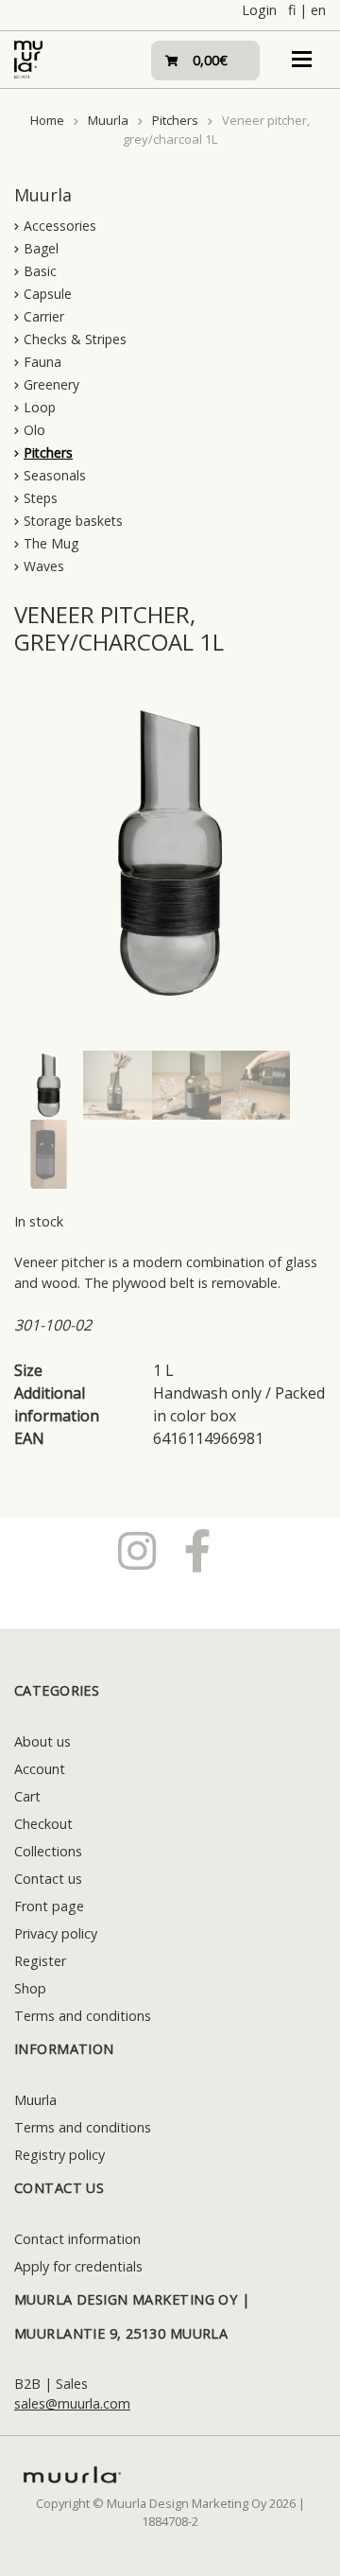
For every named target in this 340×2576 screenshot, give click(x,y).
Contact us (48, 1879)
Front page (49, 1906)
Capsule (48, 294)
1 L (163, 1370)
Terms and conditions (83, 2016)
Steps (41, 498)
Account (40, 1769)
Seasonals (55, 475)
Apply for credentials (78, 2266)
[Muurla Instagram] (137, 1550)
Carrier (44, 316)
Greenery (51, 384)
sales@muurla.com (72, 2403)
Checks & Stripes (75, 339)
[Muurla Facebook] (198, 1550)
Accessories (60, 226)
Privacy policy (56, 1933)
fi (292, 10)
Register (40, 1961)
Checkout (43, 1824)
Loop (40, 407)
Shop (30, 1988)
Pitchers (175, 120)
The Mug (51, 543)
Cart (27, 1796)
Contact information (77, 2239)
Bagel (41, 248)
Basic (40, 271)
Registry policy (59, 2155)
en (318, 10)
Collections (48, 1851)
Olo (34, 430)
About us (42, 1741)
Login (259, 10)
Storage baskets (73, 521)
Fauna (42, 362)
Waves (44, 566)
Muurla (108, 120)
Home (47, 120)
